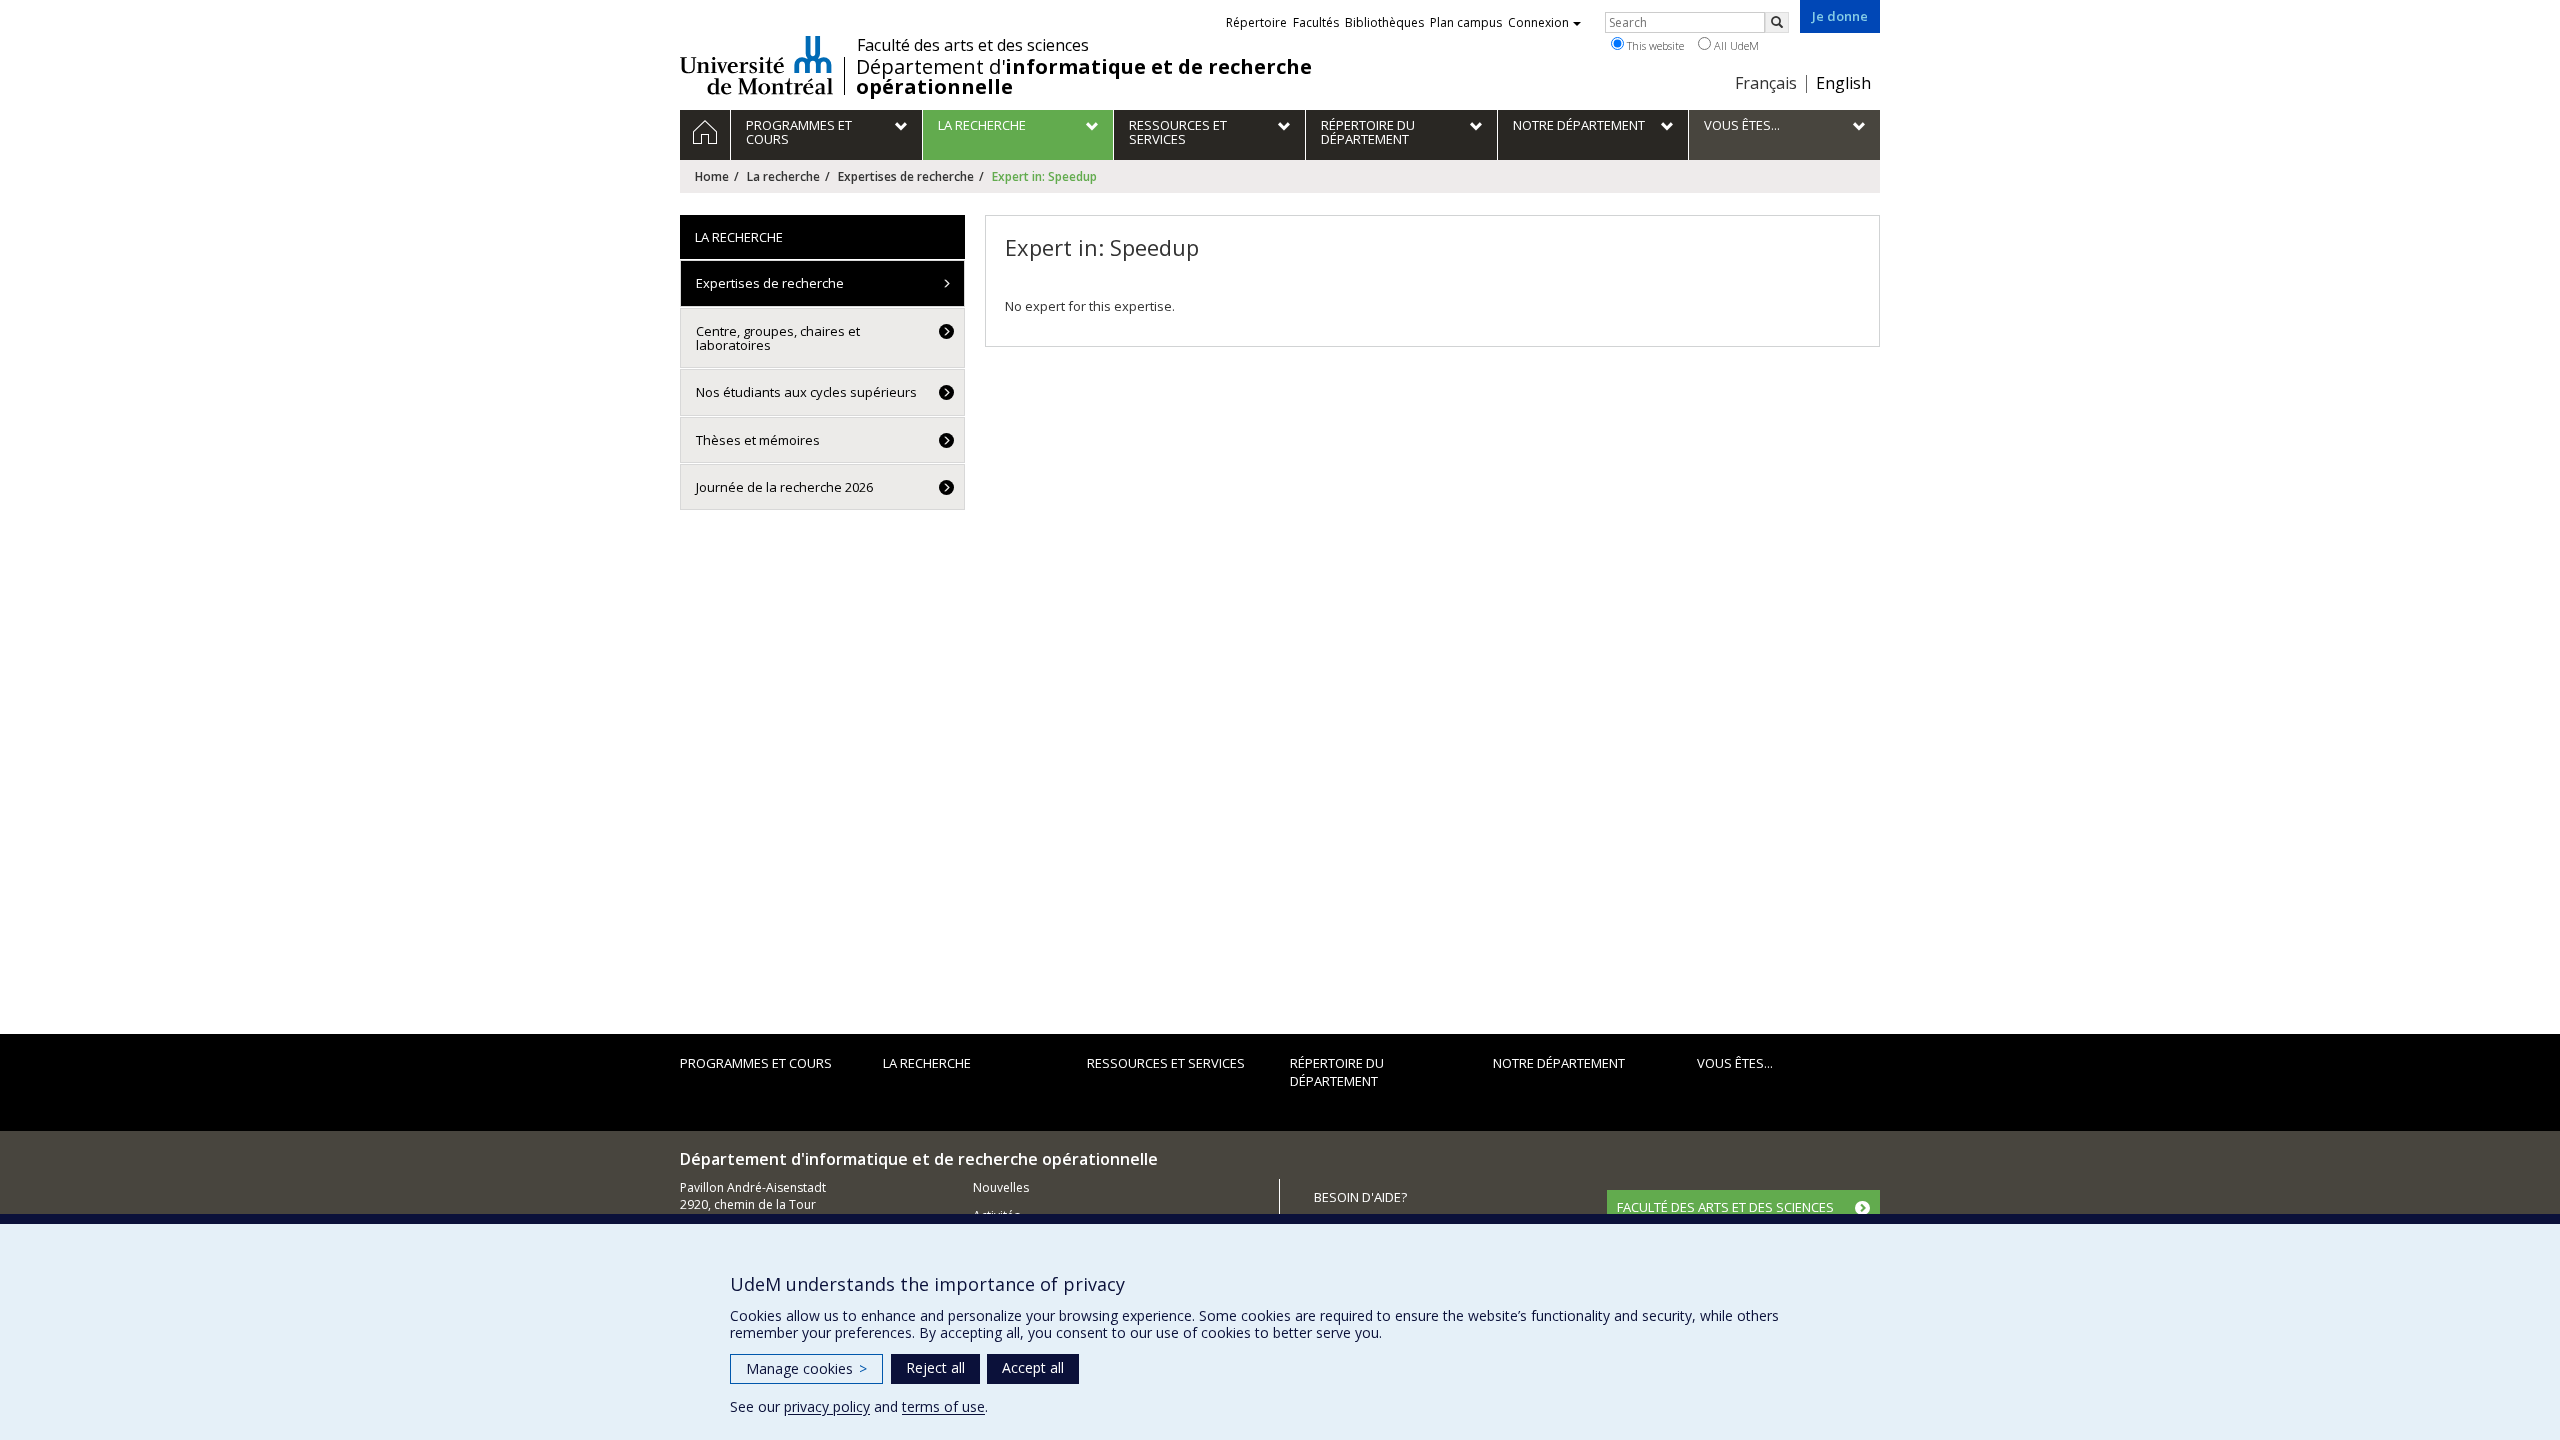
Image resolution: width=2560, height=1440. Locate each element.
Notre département (1559, 1063)
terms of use (943, 1406)
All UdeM (1735, 45)
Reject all (935, 1367)
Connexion (1538, 22)
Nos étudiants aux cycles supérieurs (806, 392)
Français (1766, 83)
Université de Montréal (756, 65)
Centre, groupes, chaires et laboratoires (778, 338)
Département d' (1084, 77)
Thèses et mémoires (758, 440)
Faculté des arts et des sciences (973, 45)
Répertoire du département (1337, 1072)
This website (1654, 45)
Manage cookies (806, 1368)
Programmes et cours (756, 1063)
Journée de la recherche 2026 (784, 487)
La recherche (783, 176)
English (1843, 83)
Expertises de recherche (906, 176)
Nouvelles (1001, 1187)
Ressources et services (1166, 1063)
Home (712, 176)
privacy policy (827, 1406)
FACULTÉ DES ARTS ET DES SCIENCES (1725, 1207)
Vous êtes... (1735, 1063)
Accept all (1033, 1367)
